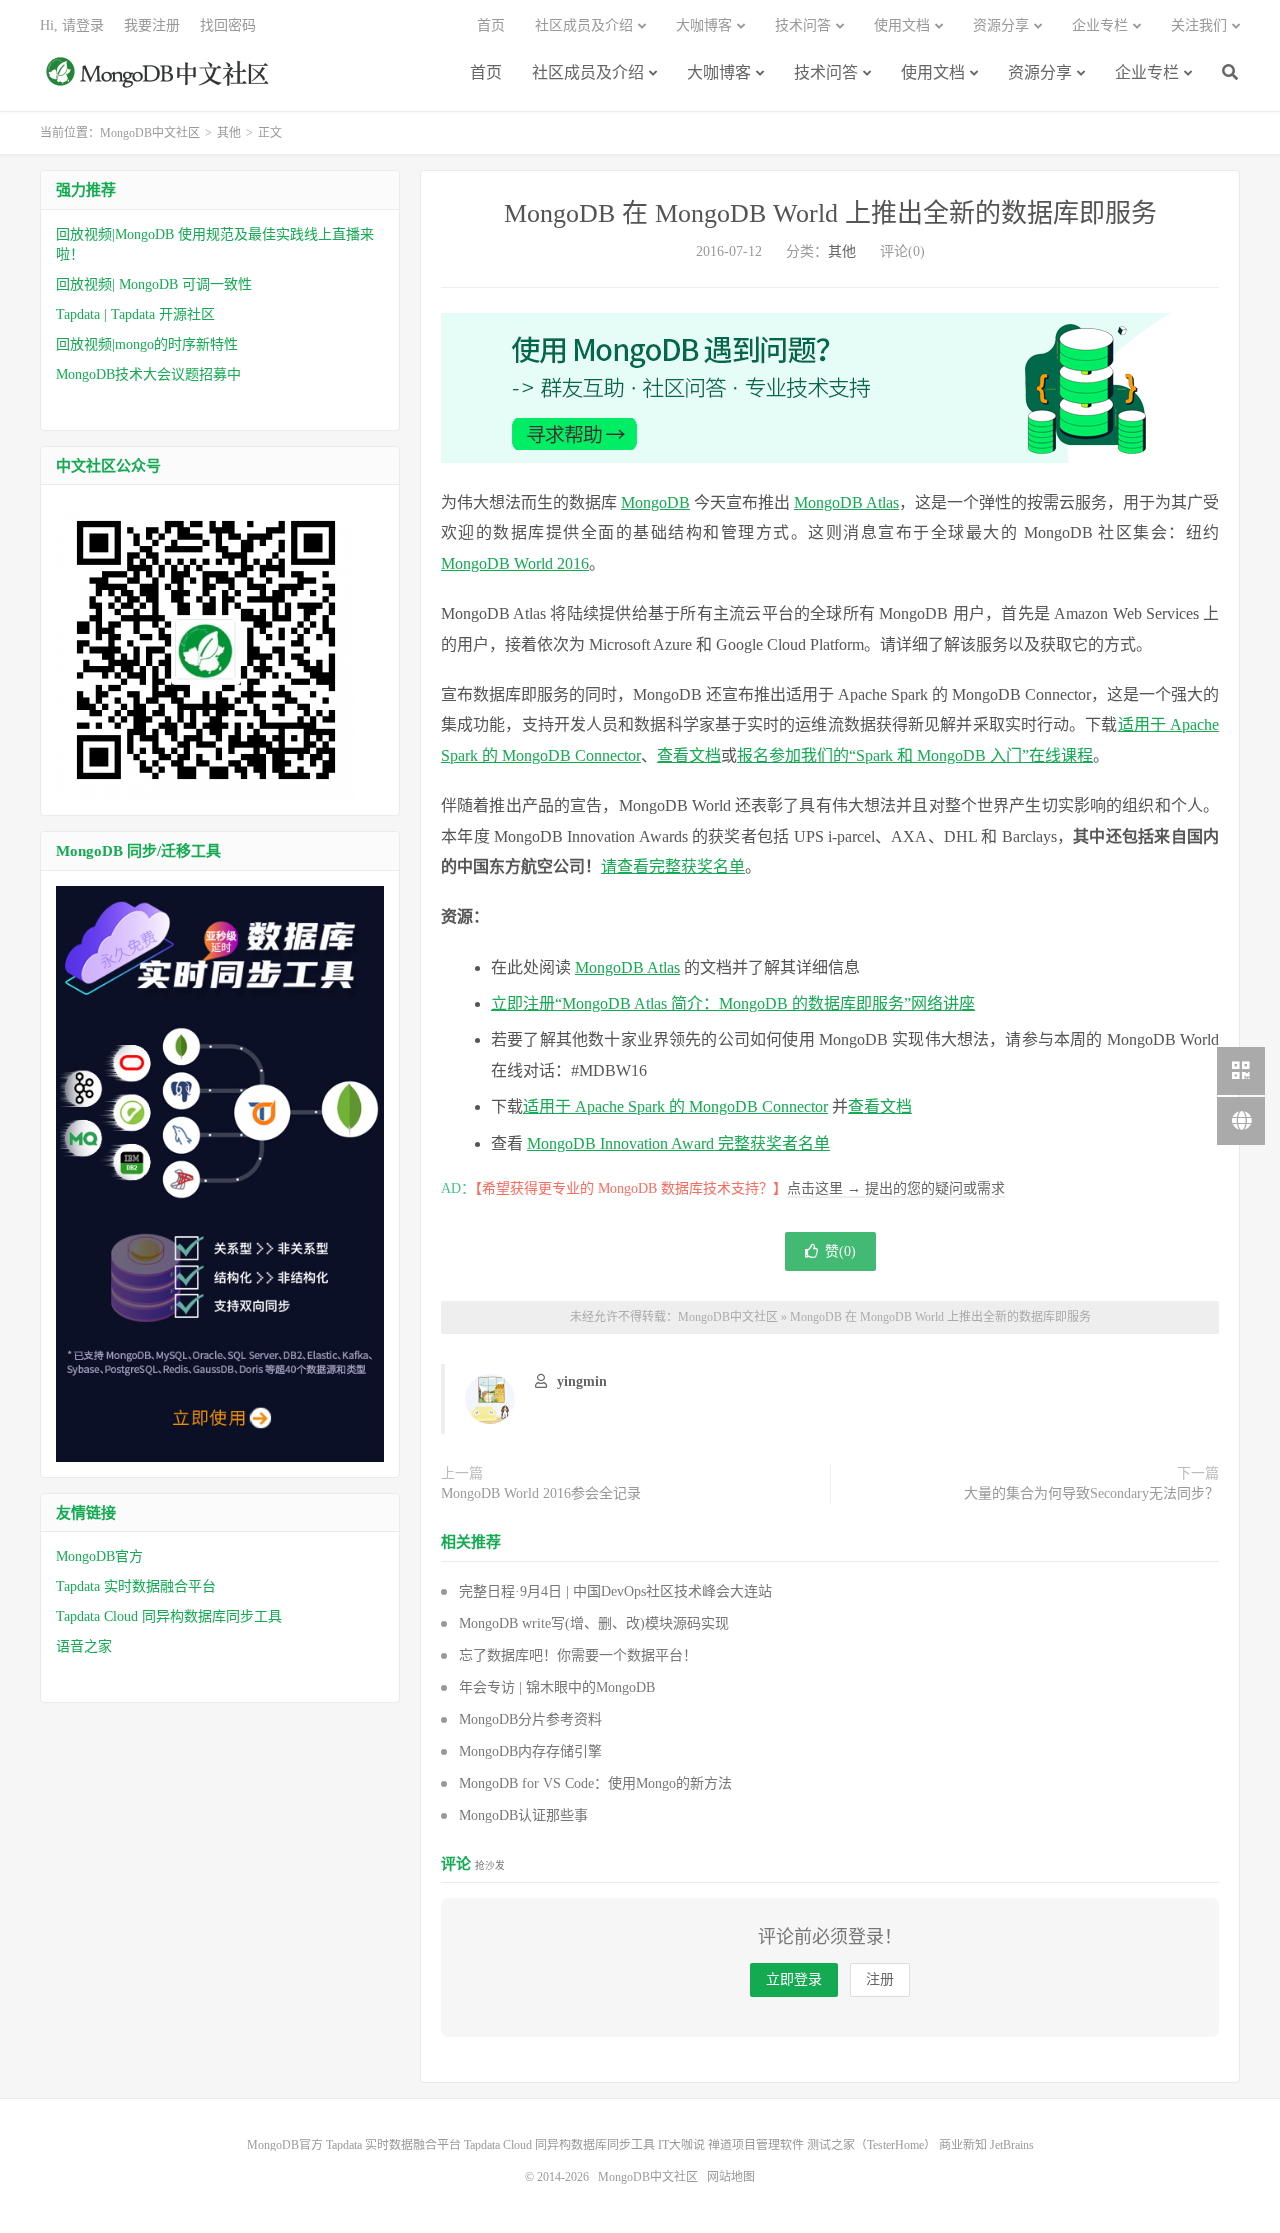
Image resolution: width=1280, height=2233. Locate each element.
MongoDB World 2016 (515, 563)
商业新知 (963, 2145)
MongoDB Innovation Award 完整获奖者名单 (678, 1143)
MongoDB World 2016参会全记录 (541, 1493)
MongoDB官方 (99, 1556)
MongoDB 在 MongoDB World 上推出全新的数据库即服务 (830, 213)
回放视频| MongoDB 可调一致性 (154, 284)
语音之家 (84, 1646)
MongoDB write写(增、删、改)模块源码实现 (594, 1623)
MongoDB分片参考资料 (530, 1719)
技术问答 (826, 72)
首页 (486, 72)
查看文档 (689, 755)
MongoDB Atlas (846, 502)
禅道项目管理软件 (756, 2145)
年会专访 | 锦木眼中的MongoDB (557, 1687)
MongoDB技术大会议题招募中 (148, 374)
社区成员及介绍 (588, 72)
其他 (229, 133)
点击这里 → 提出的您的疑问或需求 (896, 1188)
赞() (840, 1251)
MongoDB (655, 502)
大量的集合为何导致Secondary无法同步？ (1091, 1493)
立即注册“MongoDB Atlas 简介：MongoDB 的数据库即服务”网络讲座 (733, 1003)
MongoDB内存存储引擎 (530, 1751)
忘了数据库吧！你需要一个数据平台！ (578, 1655)
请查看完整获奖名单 (673, 866)
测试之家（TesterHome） (871, 2145)
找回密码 (228, 25)
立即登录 (794, 1979)
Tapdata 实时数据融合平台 (136, 1586)
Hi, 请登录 (72, 25)
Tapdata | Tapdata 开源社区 (135, 314)
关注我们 (1199, 25)
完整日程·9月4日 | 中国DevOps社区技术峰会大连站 (615, 1591)
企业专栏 (1147, 72)
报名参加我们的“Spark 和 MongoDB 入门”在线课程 (915, 755)
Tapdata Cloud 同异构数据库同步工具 (169, 1616)
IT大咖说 (681, 2145)
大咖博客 (719, 72)
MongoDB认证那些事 (523, 1815)
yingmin (582, 1381)
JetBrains (1012, 2145)
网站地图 (731, 2177)
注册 (880, 1979)
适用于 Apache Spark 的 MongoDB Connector (675, 1106)
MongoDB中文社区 (160, 83)
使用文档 (933, 72)
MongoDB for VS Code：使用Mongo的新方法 (595, 1783)
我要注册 (152, 25)
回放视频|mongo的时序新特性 (147, 344)
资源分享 (1040, 72)
